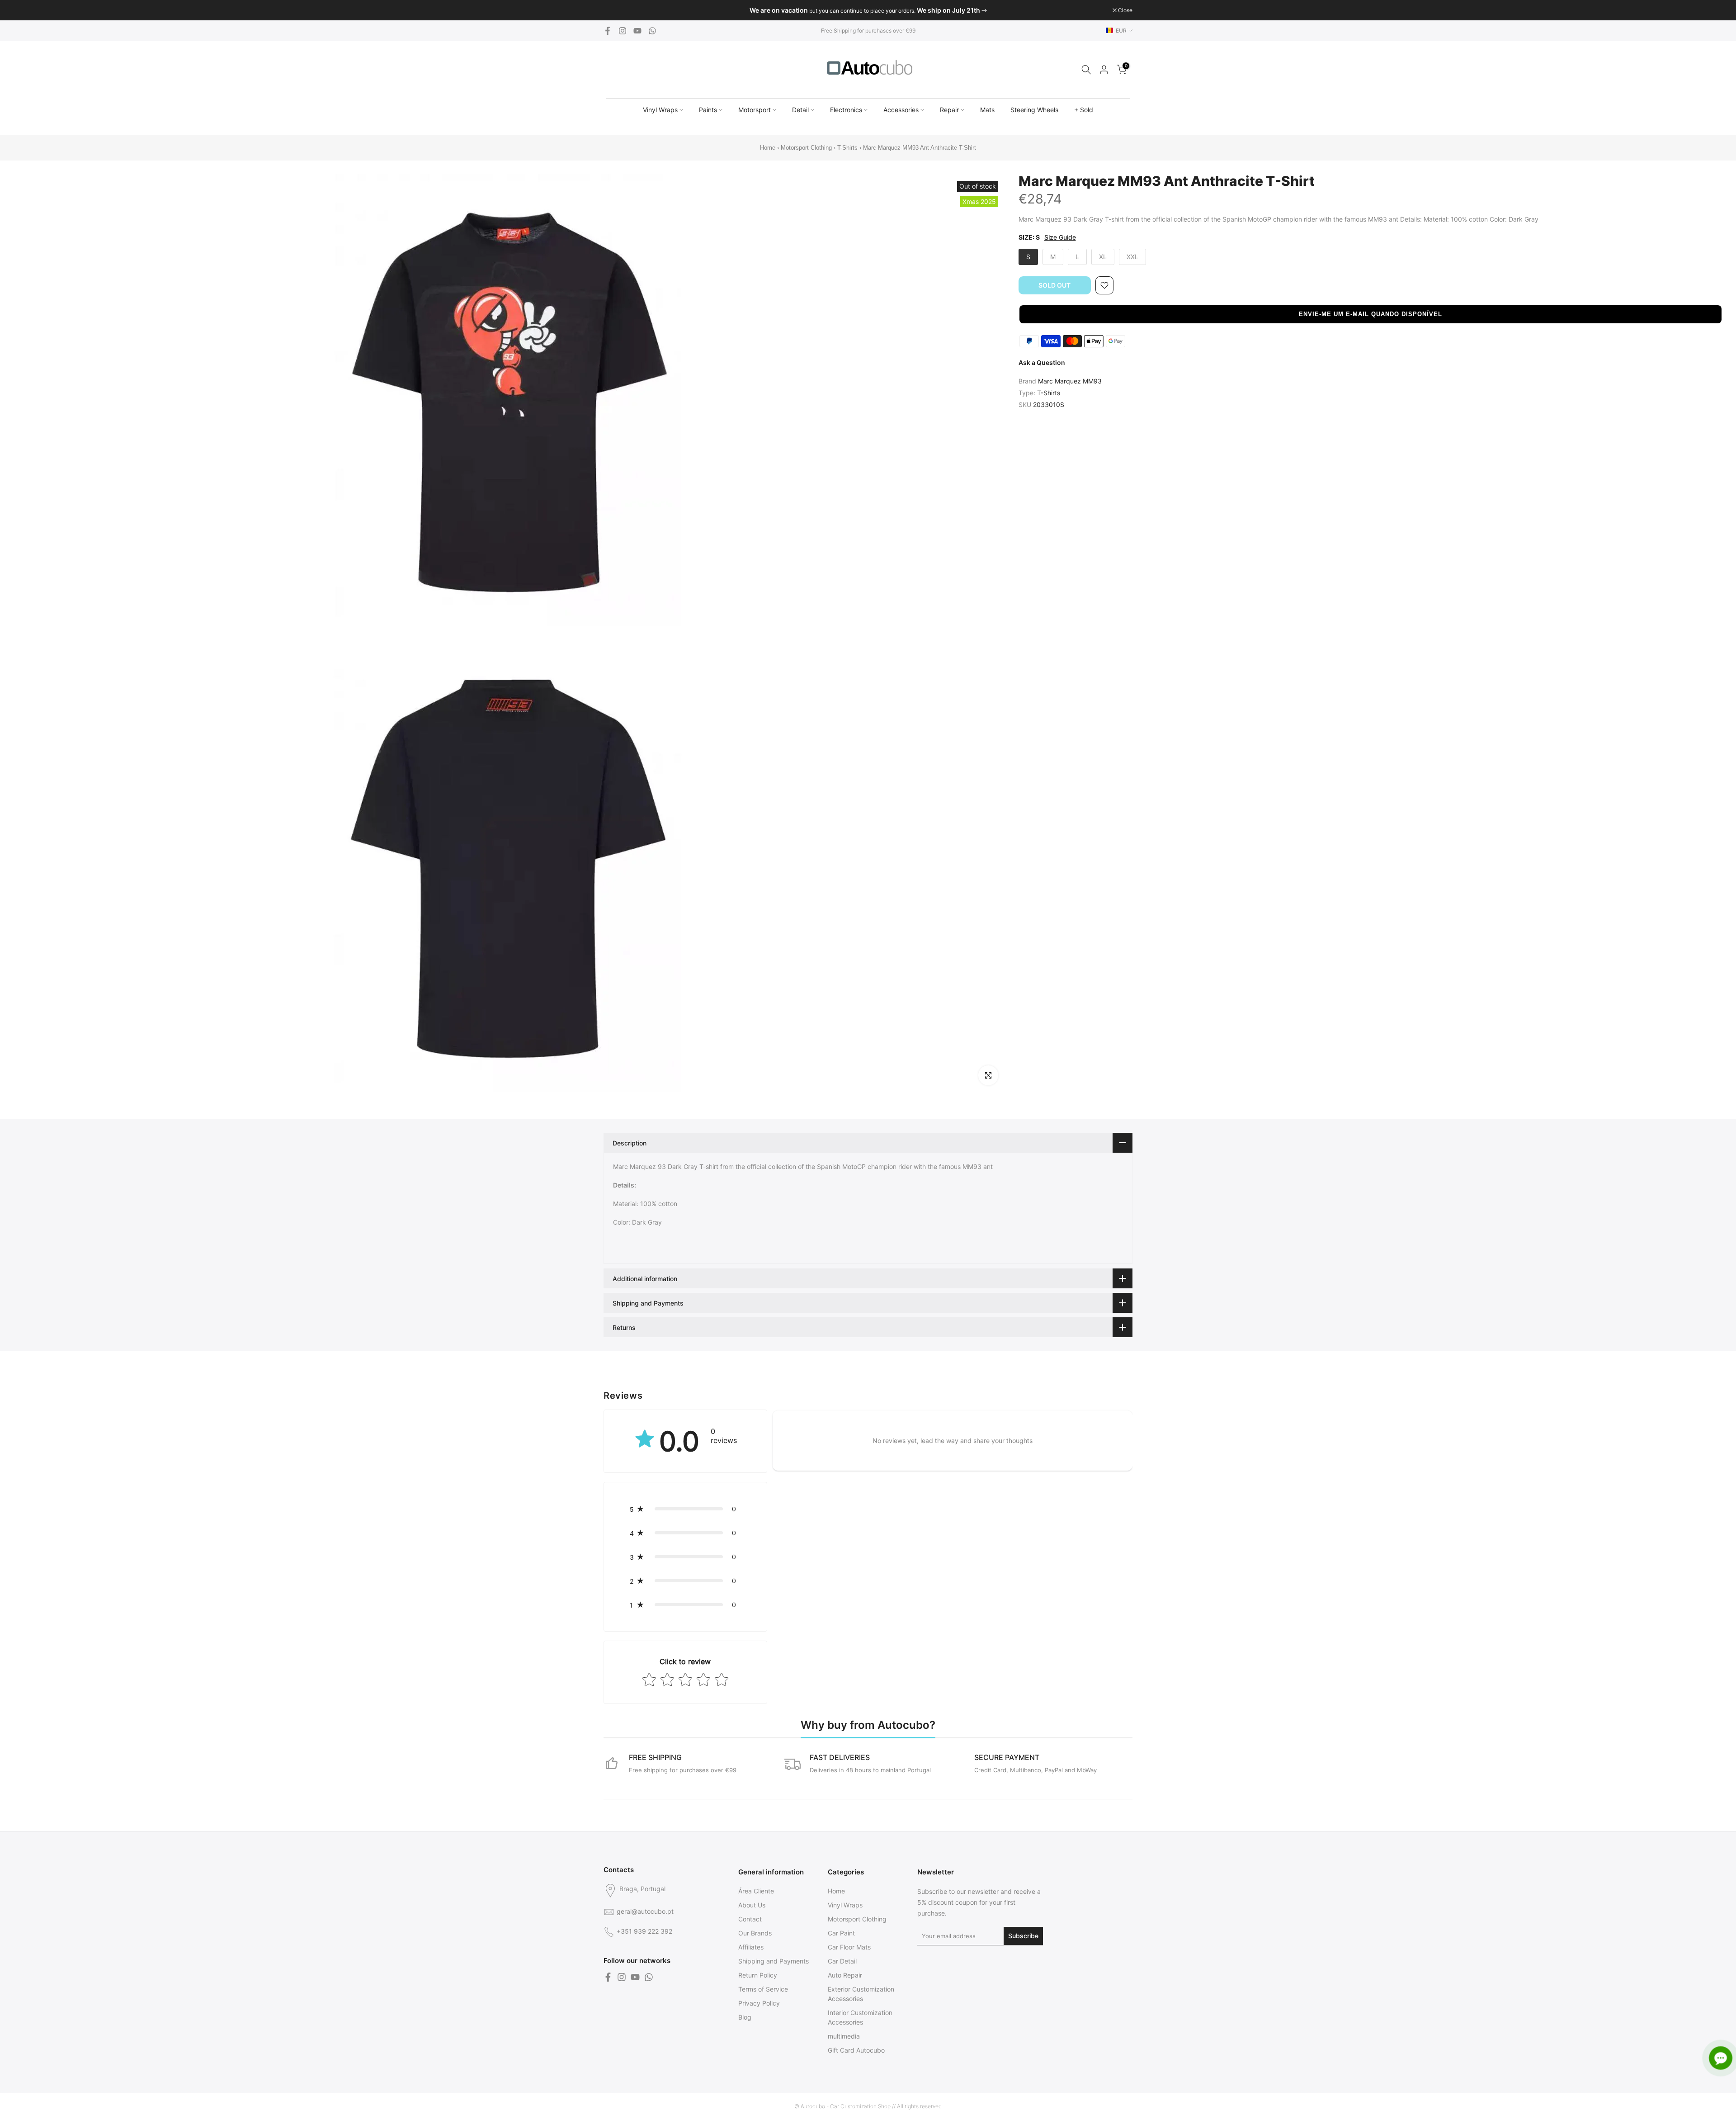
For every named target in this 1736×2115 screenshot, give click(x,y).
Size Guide (1060, 237)
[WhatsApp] (652, 31)
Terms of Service (763, 1989)
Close (616, 10)
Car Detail (842, 1961)
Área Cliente (756, 1891)
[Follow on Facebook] (608, 31)
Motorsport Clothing (806, 148)
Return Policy (758, 1975)
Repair (949, 110)
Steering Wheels (1034, 110)
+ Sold (1084, 110)
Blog (745, 2017)
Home (768, 148)
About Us (752, 1905)
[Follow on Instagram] (623, 31)
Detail (800, 110)
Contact (750, 1919)
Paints (708, 110)
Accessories (901, 110)
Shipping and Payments (774, 1961)
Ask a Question (1042, 362)
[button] (1371, 314)
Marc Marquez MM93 (1070, 381)
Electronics (846, 110)
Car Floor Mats (849, 1947)
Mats (987, 110)
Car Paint (841, 1933)
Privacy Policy (759, 2003)
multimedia (844, 2036)
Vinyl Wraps (660, 110)
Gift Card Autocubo (856, 2050)
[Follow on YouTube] (637, 31)
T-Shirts (847, 148)
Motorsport (755, 110)
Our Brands (755, 1933)
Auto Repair (845, 1975)
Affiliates (751, 1947)
